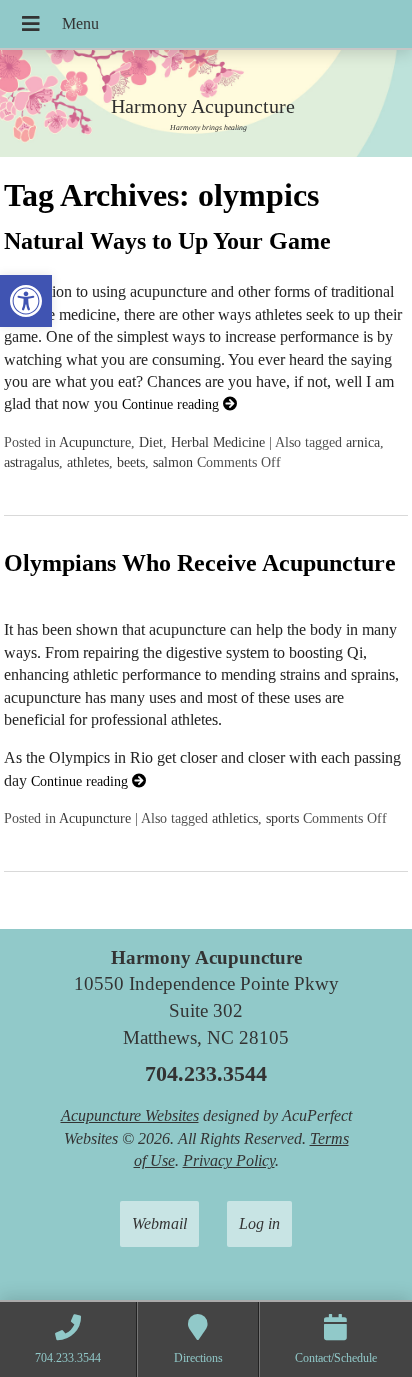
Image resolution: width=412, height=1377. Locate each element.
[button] (26, 301)
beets (131, 462)
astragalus (31, 462)
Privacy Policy (229, 1160)
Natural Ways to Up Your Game (167, 241)
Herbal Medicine (218, 442)
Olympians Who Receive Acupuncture (200, 563)
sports (282, 818)
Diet (151, 442)
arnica (363, 442)
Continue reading (172, 404)
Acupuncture (95, 442)
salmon (173, 462)
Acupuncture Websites (130, 1115)
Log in (259, 1223)
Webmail (159, 1223)
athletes (88, 462)
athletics (235, 818)
